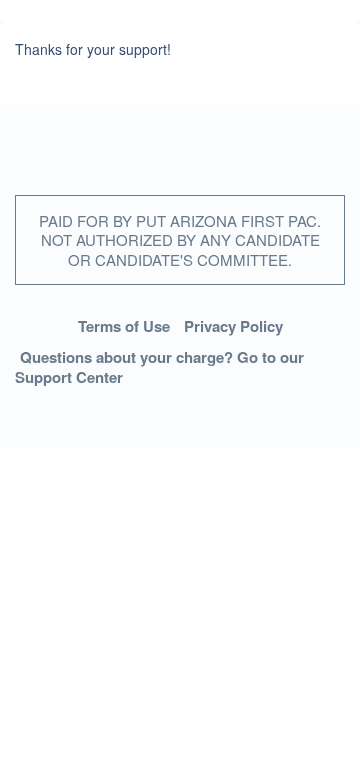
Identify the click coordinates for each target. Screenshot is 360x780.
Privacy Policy (233, 326)
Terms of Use (124, 326)
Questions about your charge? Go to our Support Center (159, 367)
